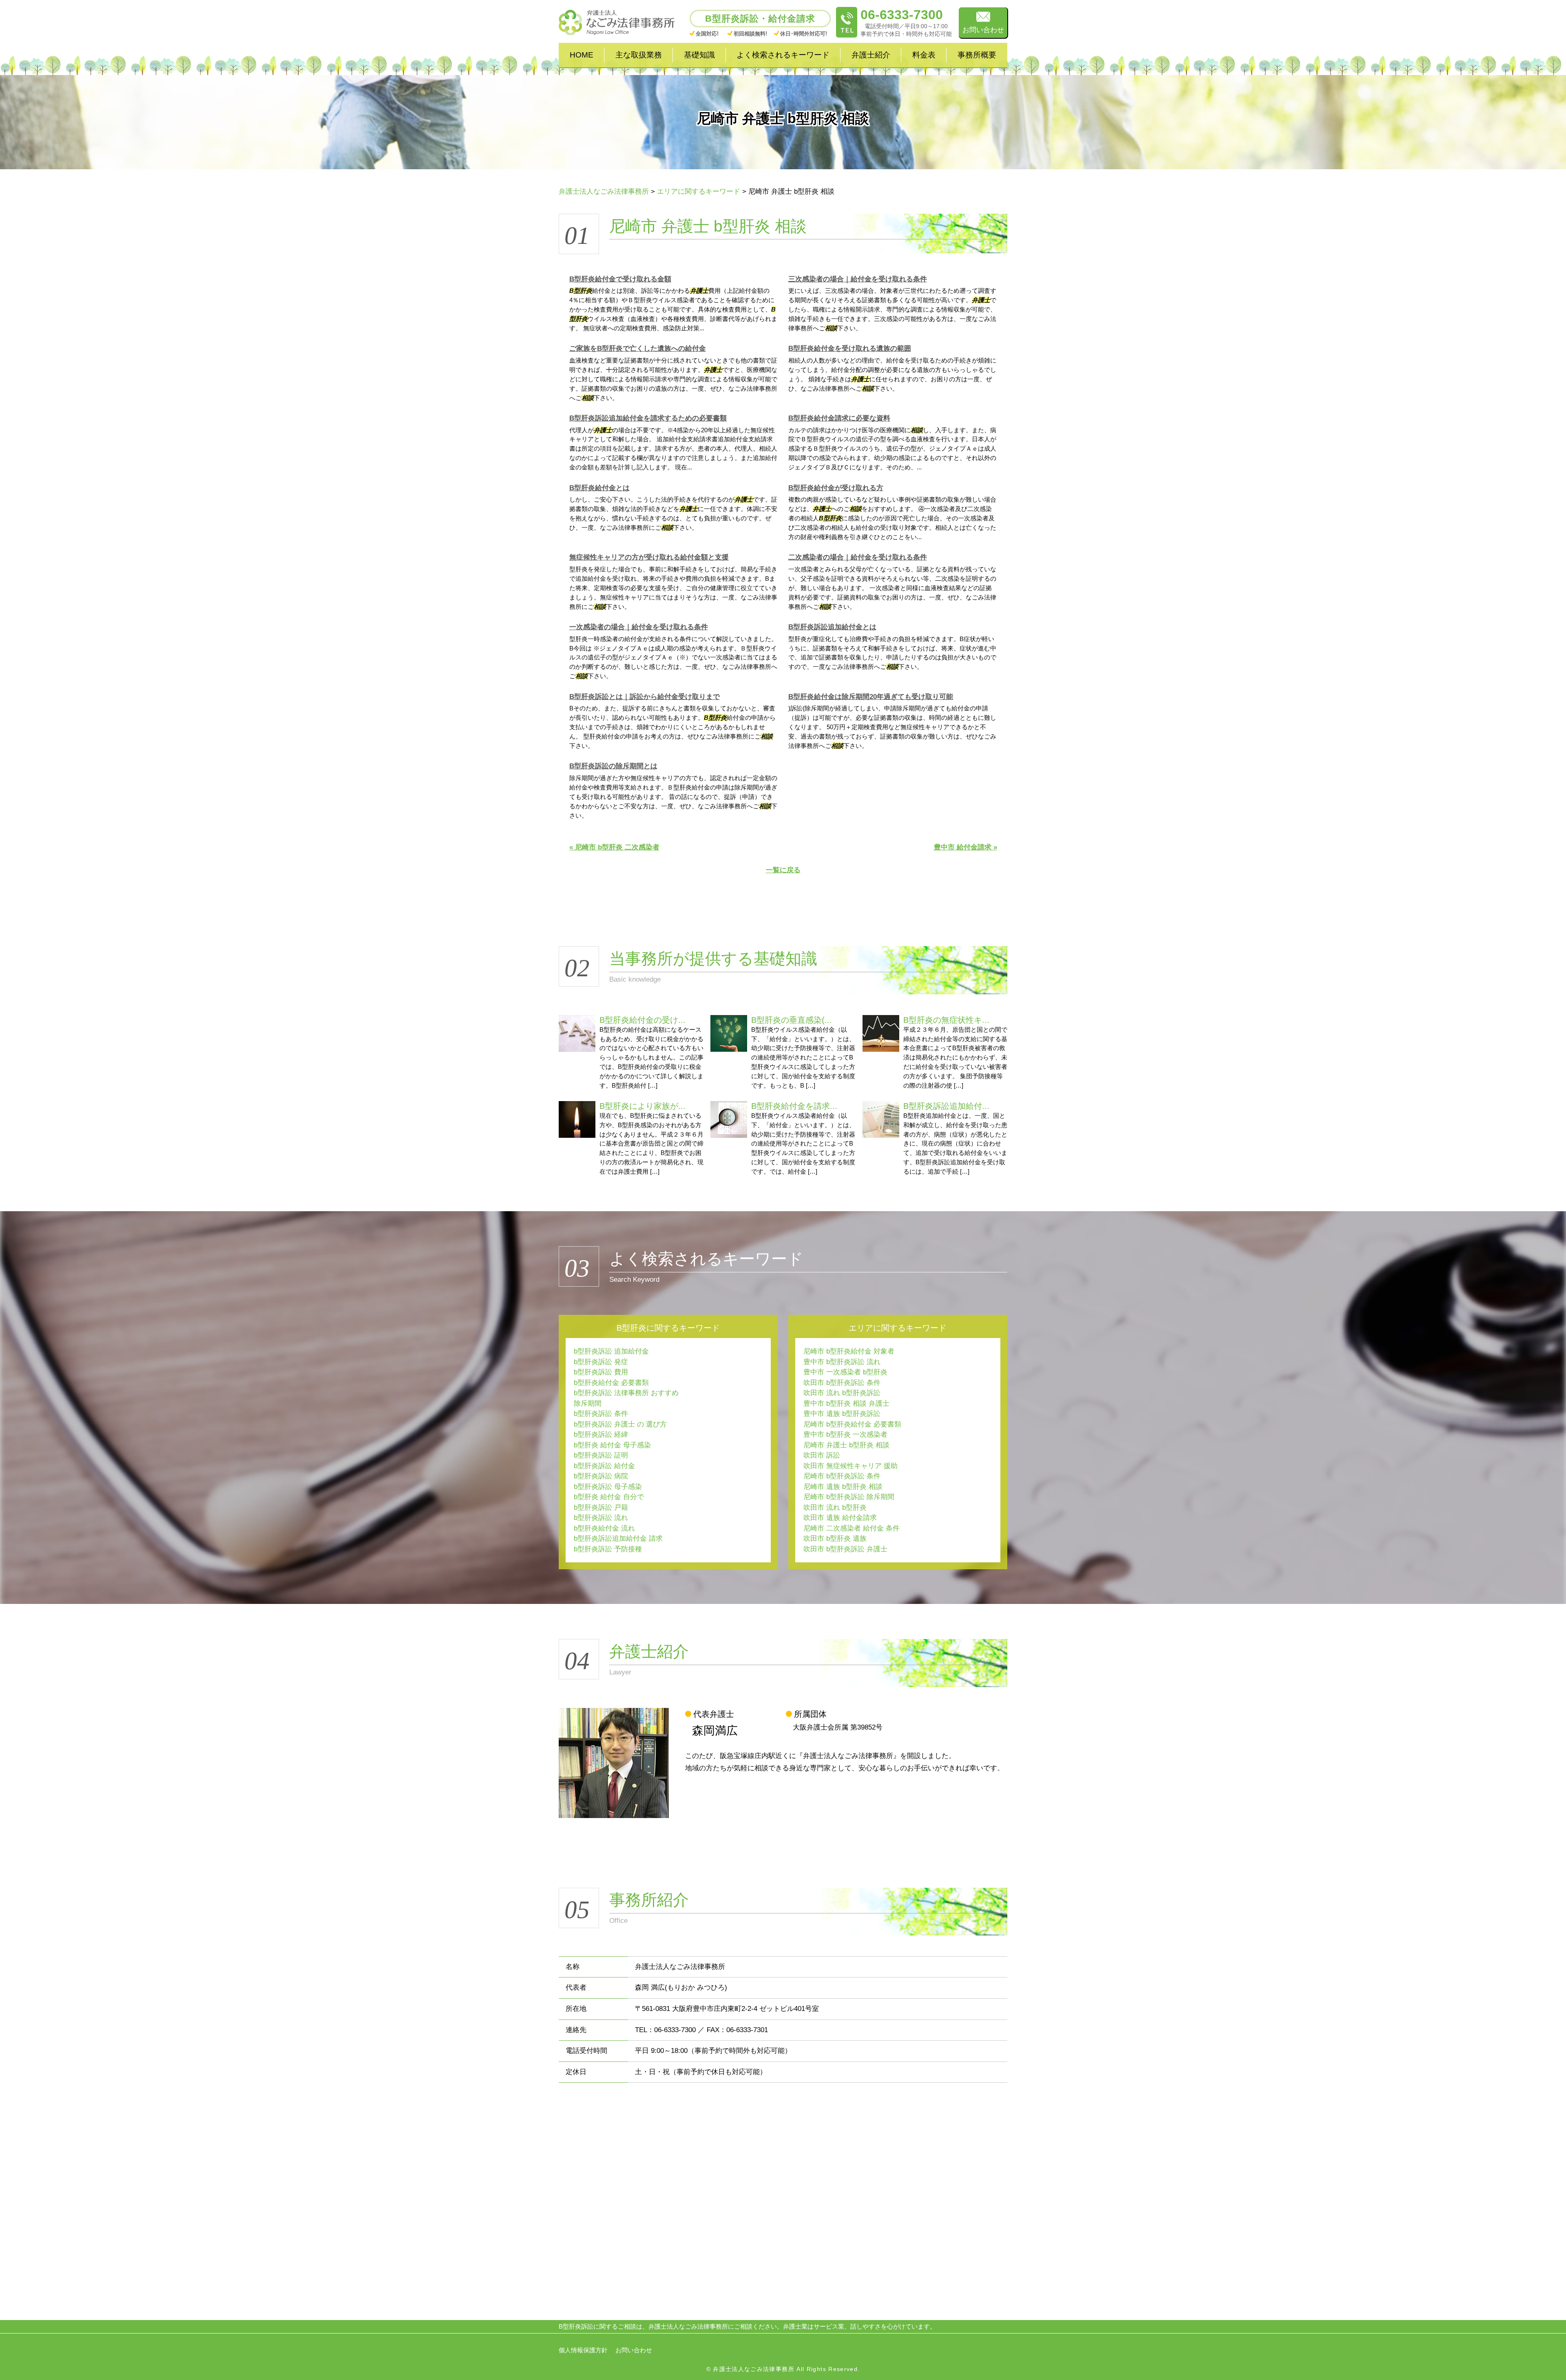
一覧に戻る (783, 870)
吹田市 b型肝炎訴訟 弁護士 (845, 1549)
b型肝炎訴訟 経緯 (601, 1434)
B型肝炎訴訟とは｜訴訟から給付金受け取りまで (645, 697)
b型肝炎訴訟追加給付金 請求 (618, 1538)
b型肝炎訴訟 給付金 (604, 1466)
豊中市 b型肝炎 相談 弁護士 (846, 1403)
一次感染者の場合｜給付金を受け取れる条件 (639, 627)
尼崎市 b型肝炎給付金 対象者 (849, 1351)
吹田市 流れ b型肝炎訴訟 (842, 1393)
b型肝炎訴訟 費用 (601, 1372)
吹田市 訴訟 (822, 1455)
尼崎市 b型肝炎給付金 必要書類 (852, 1424)
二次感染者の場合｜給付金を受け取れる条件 (858, 557)
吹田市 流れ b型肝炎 (835, 1507)
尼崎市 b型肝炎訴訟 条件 (842, 1476)
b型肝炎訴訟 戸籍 (601, 1507)
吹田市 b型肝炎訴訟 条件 (842, 1383)
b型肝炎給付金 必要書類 (611, 1383)
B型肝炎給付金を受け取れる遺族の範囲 (850, 348)
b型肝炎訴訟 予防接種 (608, 1549)
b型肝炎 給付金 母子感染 (612, 1445)
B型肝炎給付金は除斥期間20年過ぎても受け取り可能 (871, 697)
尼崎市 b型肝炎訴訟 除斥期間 (849, 1497)
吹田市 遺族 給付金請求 (840, 1518)
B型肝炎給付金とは (599, 488)
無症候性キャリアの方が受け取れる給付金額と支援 (649, 557)
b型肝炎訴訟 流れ (601, 1518)
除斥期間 (588, 1403)
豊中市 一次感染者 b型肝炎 (845, 1372)
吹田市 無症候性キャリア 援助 (850, 1466)
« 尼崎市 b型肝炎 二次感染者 (614, 847)
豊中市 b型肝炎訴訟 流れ (842, 1362)
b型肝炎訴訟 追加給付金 (611, 1351)
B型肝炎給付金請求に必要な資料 (839, 418)
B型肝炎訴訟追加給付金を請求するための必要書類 (648, 418)
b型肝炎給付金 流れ (604, 1528)
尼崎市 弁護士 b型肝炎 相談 (846, 1445)
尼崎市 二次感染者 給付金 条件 (852, 1528)
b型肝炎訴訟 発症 (601, 1362)
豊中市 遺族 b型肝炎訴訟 (842, 1414)
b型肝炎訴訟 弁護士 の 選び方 (620, 1424)
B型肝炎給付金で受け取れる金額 (620, 279)
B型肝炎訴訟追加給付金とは (832, 627)
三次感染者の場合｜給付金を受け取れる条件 (858, 279)
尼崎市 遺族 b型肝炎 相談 (843, 1487)
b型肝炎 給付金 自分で (609, 1497)
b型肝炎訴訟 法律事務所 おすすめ (626, 1393)
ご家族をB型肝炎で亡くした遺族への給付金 (638, 348)
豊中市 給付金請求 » (965, 847)
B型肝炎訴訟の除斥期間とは (613, 766)
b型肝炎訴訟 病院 (601, 1476)
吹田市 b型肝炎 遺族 (835, 1538)
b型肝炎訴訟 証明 (601, 1455)
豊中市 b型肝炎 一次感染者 (845, 1434)
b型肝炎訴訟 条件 (601, 1414)
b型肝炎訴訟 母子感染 (608, 1487)
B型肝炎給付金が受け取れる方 (836, 488)
